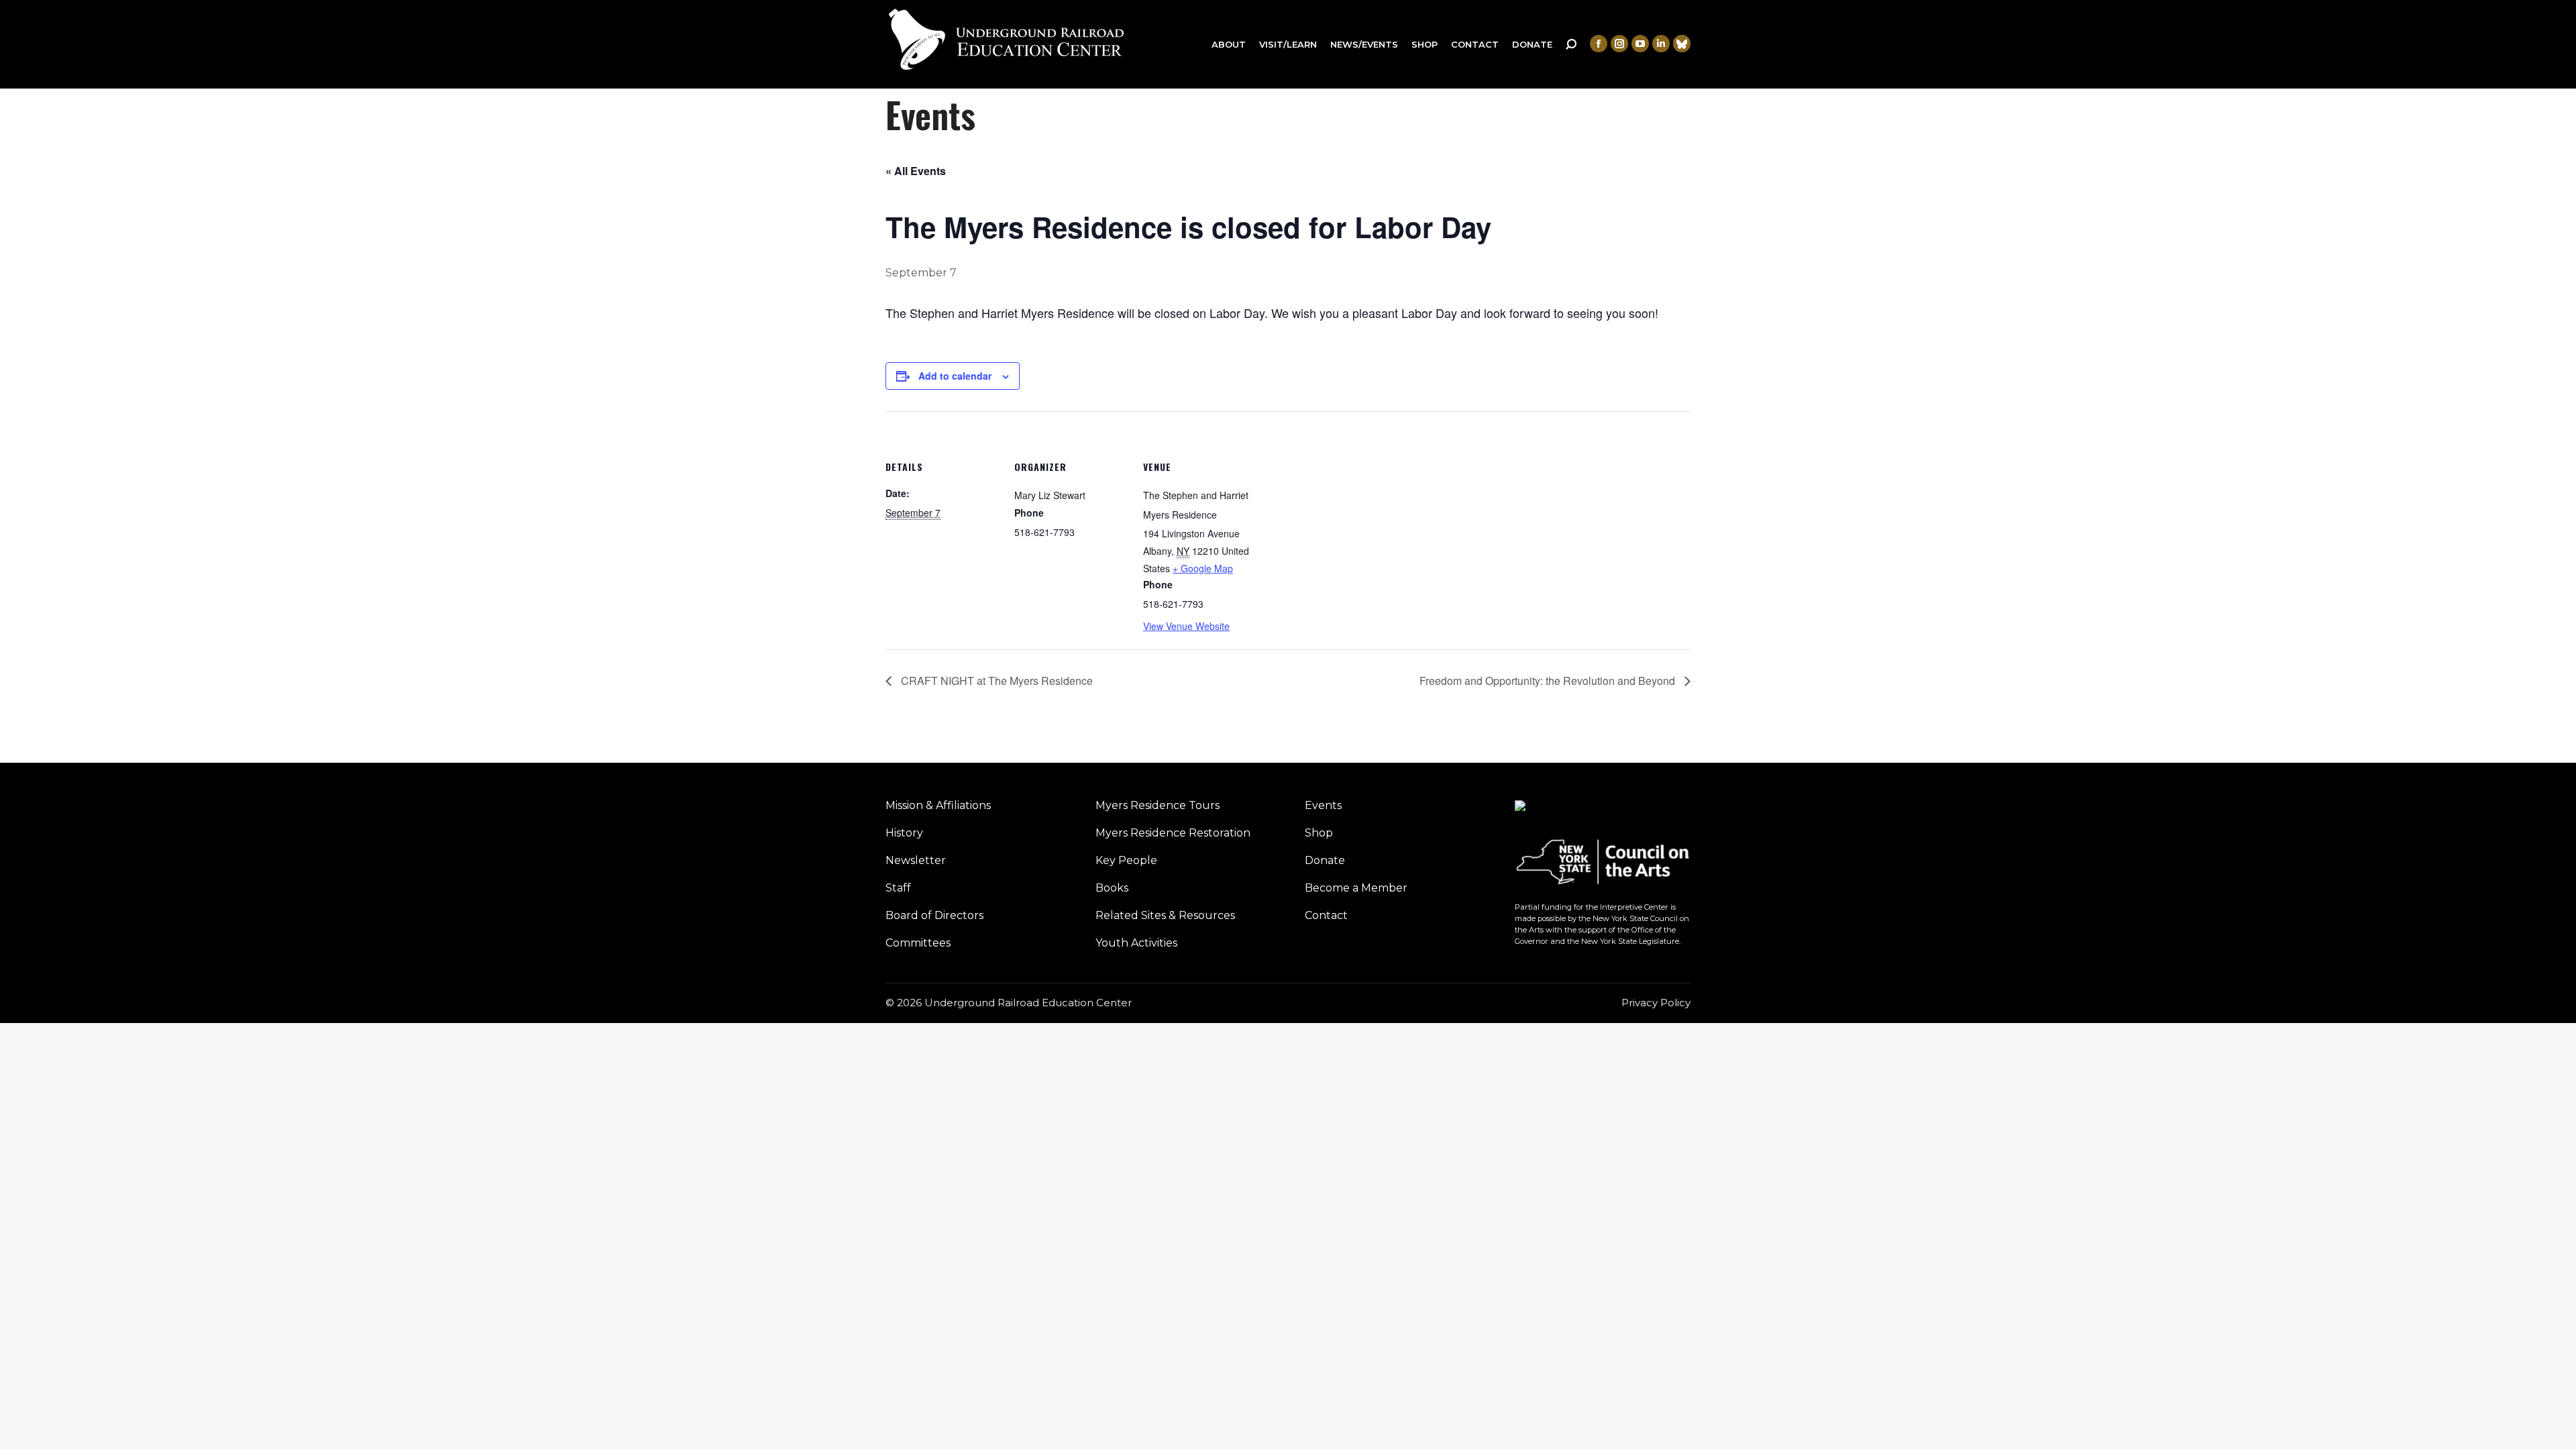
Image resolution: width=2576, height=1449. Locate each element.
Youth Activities (1136, 943)
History (904, 833)
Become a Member (1356, 888)
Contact (1326, 915)
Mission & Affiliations (938, 805)
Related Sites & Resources (1165, 915)
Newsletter (916, 860)
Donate (1325, 860)
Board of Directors (934, 915)
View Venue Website (1186, 626)
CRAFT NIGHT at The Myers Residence (996, 681)
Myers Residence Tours (1158, 805)
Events (1323, 805)
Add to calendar (955, 376)
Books (1112, 888)
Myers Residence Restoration (1173, 833)
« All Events (916, 171)
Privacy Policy (1656, 1003)
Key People (1126, 860)
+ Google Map (1203, 568)
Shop (1319, 833)
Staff (898, 888)
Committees (918, 943)
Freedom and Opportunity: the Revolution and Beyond (1549, 681)
